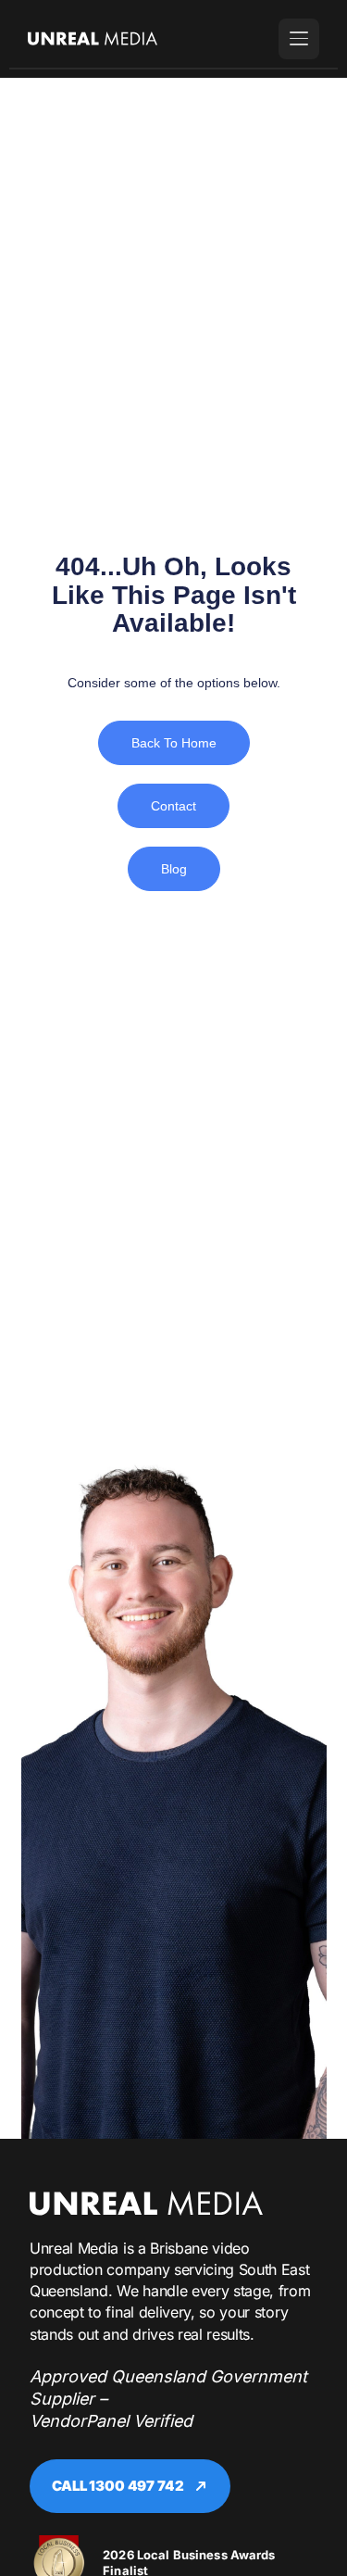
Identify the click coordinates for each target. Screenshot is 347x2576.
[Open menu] (299, 39)
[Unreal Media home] (146, 2203)
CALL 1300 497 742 (118, 2486)
